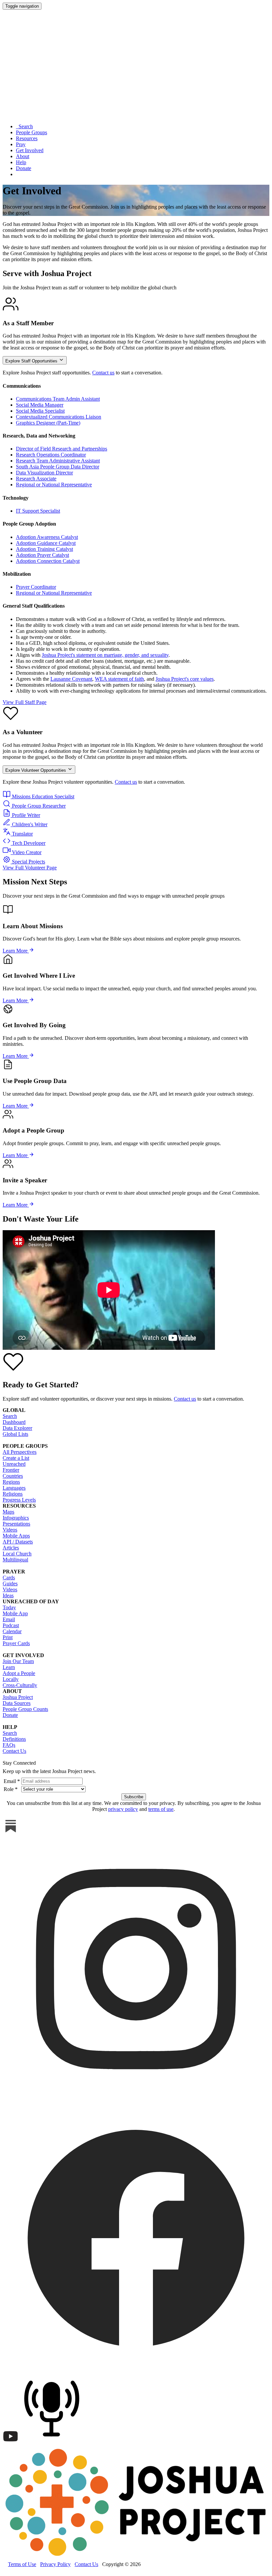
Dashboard (14, 1422)
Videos (10, 1530)
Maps (8, 1512)
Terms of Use (22, 2564)
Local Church (17, 1554)
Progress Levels (19, 1500)
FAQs (9, 1745)
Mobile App (15, 1613)
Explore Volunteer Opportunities (36, 770)
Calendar (12, 1631)
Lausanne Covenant (71, 679)
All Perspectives (20, 1452)
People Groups (32, 132)
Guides (10, 1584)
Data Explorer (17, 1428)
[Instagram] (136, 2101)
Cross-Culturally (20, 1685)
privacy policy (123, 1809)
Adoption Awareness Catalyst (47, 537)
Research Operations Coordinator (51, 455)
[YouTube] (11, 2443)
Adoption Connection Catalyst (48, 561)
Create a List (16, 1458)
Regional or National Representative (54, 485)
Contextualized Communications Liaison (59, 417)
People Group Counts (25, 1709)
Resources (27, 138)
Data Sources (17, 1703)
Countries (13, 1476)
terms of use (161, 1809)
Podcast (11, 1625)
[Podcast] (53, 2443)
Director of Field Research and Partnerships (62, 449)
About (23, 156)
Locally (11, 1679)
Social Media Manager (40, 405)
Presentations (16, 1524)
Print (8, 1637)
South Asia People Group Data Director (58, 467)
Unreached (14, 1464)
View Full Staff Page (25, 702)
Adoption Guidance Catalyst (46, 543)
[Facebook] (136, 2369)
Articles (11, 1548)
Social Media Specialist (40, 411)
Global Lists (15, 1434)
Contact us (103, 373)
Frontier (11, 1470)
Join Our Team (18, 1661)
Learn (9, 1667)
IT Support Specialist (38, 511)
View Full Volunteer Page (30, 868)
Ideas (8, 1595)
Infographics (16, 1518)
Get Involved (30, 150)
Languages (14, 1488)
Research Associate (36, 479)
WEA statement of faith (119, 679)
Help (21, 162)
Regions (11, 1482)
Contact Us (14, 1751)
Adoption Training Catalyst (44, 549)
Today (9, 1607)
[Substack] (11, 1832)
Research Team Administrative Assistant (58, 461)
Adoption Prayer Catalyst (42, 555)
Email (9, 1619)
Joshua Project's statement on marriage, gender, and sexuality (105, 655)
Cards (9, 1578)
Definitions (14, 1739)
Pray (21, 144)
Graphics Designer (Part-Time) (48, 423)
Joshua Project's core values (185, 679)
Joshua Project (18, 1697)
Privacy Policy (55, 2564)
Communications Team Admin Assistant (58, 399)
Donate (24, 168)
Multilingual (15, 1560)
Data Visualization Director (44, 473)
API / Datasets (18, 1542)
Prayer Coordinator (36, 587)
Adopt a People (19, 1673)
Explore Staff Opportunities (32, 361)
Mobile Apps (16, 1536)
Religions (13, 1494)
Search (24, 126)
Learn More (16, 951)
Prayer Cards (16, 1643)
